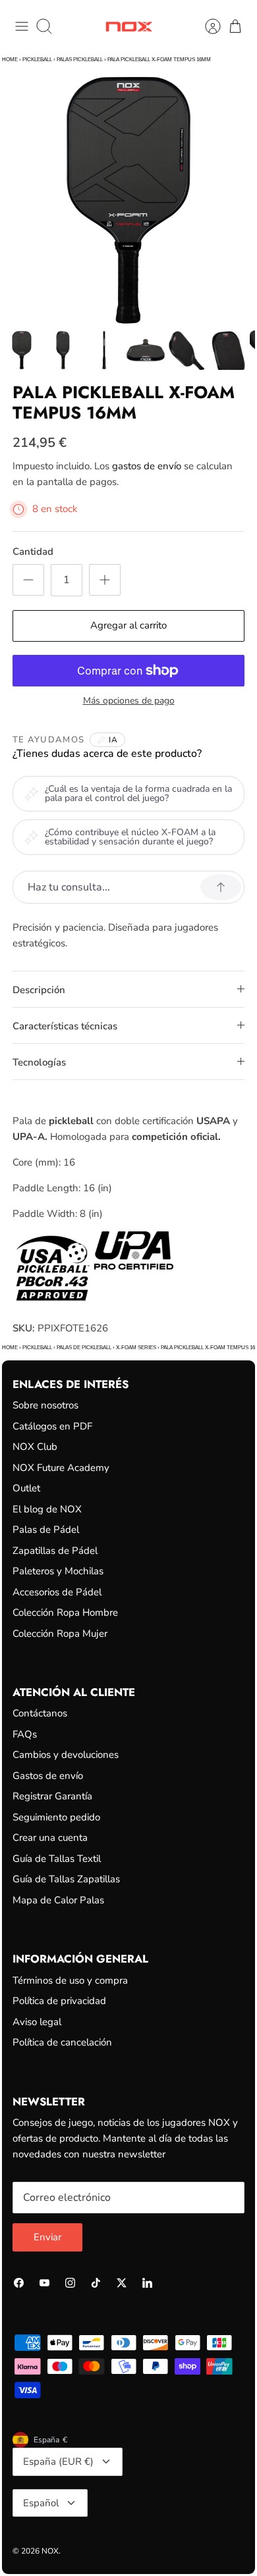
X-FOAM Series (136, 1348)
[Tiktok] (96, 2283)
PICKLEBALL (37, 1348)
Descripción (39, 990)
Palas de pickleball (84, 1348)
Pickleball (37, 60)
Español (41, 2503)
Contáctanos (40, 1713)
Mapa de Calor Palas (58, 1900)
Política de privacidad (59, 2001)
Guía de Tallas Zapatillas (66, 1879)
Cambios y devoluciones (66, 1755)
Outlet (26, 1488)
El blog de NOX (47, 1509)
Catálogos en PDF (52, 1426)
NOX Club (35, 1447)
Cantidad (33, 552)
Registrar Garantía (52, 1796)
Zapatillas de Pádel (55, 1551)
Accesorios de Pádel (57, 1592)
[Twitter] (122, 2283)
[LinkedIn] (147, 2283)
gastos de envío (147, 466)
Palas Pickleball (80, 60)
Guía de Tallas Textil (57, 1859)
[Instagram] (70, 2283)
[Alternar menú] (22, 26)
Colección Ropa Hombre (65, 1612)
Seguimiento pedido (56, 1817)
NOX (50, 2551)
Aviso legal (37, 2022)
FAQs (25, 1734)
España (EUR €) (58, 2461)
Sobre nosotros (45, 1405)
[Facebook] (19, 2283)
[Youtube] (44, 2283)
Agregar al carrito (128, 625)
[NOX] (129, 27)
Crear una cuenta (50, 1838)
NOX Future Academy (61, 1468)
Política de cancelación (62, 2042)
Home (10, 60)
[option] (128, 200)
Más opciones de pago (129, 701)
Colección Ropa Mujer (60, 1634)
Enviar (47, 2237)
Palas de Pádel (46, 1530)
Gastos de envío (48, 1776)
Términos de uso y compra (70, 1980)
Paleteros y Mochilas (58, 1571)
